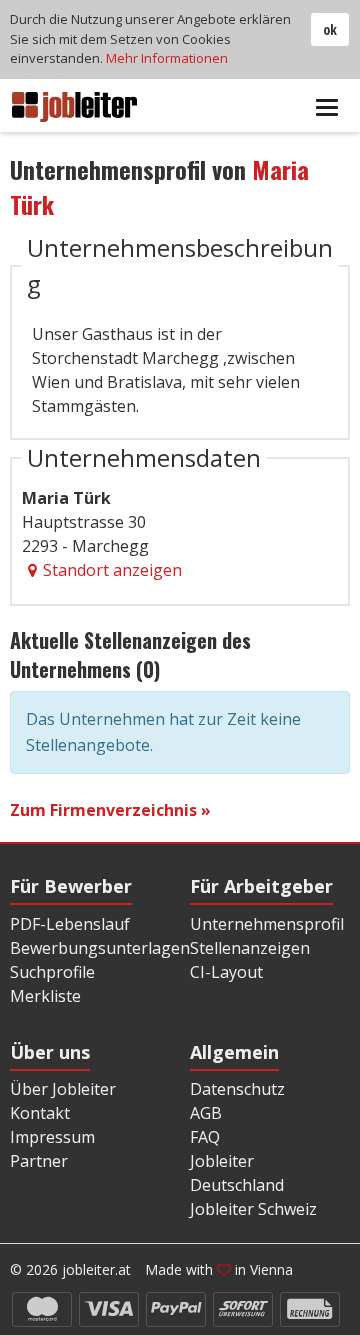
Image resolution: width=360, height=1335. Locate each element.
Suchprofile (52, 972)
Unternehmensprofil (267, 924)
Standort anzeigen (112, 570)
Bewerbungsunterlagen (100, 948)
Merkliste (45, 996)
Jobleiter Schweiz (253, 1209)
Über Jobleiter (63, 1089)
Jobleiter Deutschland (237, 1173)
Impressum (52, 1137)
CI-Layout (226, 972)
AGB (206, 1113)
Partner (39, 1161)
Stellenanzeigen (250, 948)
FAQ (205, 1137)
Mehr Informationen (167, 58)
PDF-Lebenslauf (70, 924)
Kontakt (40, 1113)
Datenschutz (237, 1089)
